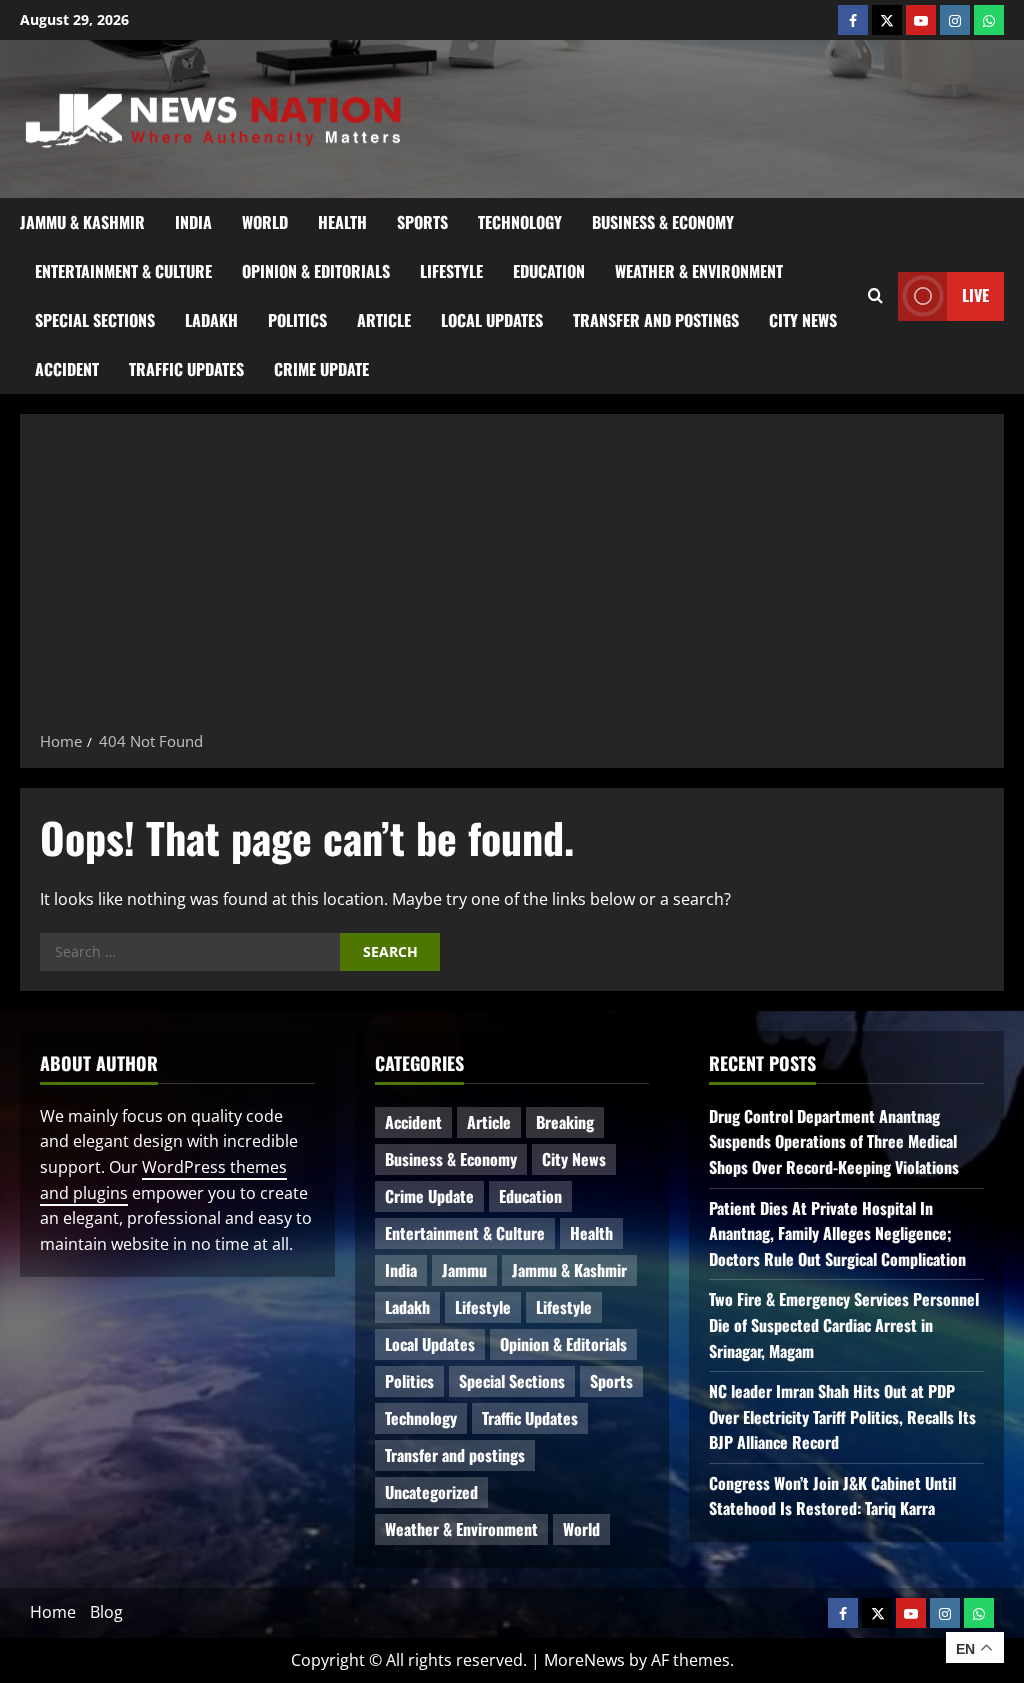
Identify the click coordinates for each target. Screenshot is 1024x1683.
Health (342, 222)
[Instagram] (955, 20)
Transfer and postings (656, 320)
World (265, 222)
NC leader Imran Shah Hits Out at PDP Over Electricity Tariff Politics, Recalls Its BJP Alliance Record (842, 1416)
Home (53, 1612)
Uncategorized (431, 1492)
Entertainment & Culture (123, 271)
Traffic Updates (186, 369)
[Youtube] (921, 20)
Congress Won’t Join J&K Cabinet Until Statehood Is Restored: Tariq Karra (832, 1496)
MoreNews (584, 1660)
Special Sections (95, 320)
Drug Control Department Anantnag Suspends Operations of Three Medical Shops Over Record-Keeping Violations (834, 1141)
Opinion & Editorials (316, 271)
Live (975, 295)
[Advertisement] (512, 579)
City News (803, 320)
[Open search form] (875, 296)
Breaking (565, 1122)
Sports (422, 222)
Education (549, 271)
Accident (67, 369)
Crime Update (321, 369)
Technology (520, 222)
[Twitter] (887, 20)
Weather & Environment (699, 271)
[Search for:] (190, 952)
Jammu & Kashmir (82, 222)
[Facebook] (853, 20)
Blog (106, 1612)
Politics (297, 320)
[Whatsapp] (989, 20)
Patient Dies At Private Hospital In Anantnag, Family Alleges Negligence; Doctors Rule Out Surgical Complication (837, 1233)
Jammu (464, 1270)
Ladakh (211, 320)
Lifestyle (451, 271)
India (193, 222)
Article (384, 320)
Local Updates (492, 320)
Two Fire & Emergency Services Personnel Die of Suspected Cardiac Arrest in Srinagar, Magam (844, 1324)
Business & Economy (663, 222)
